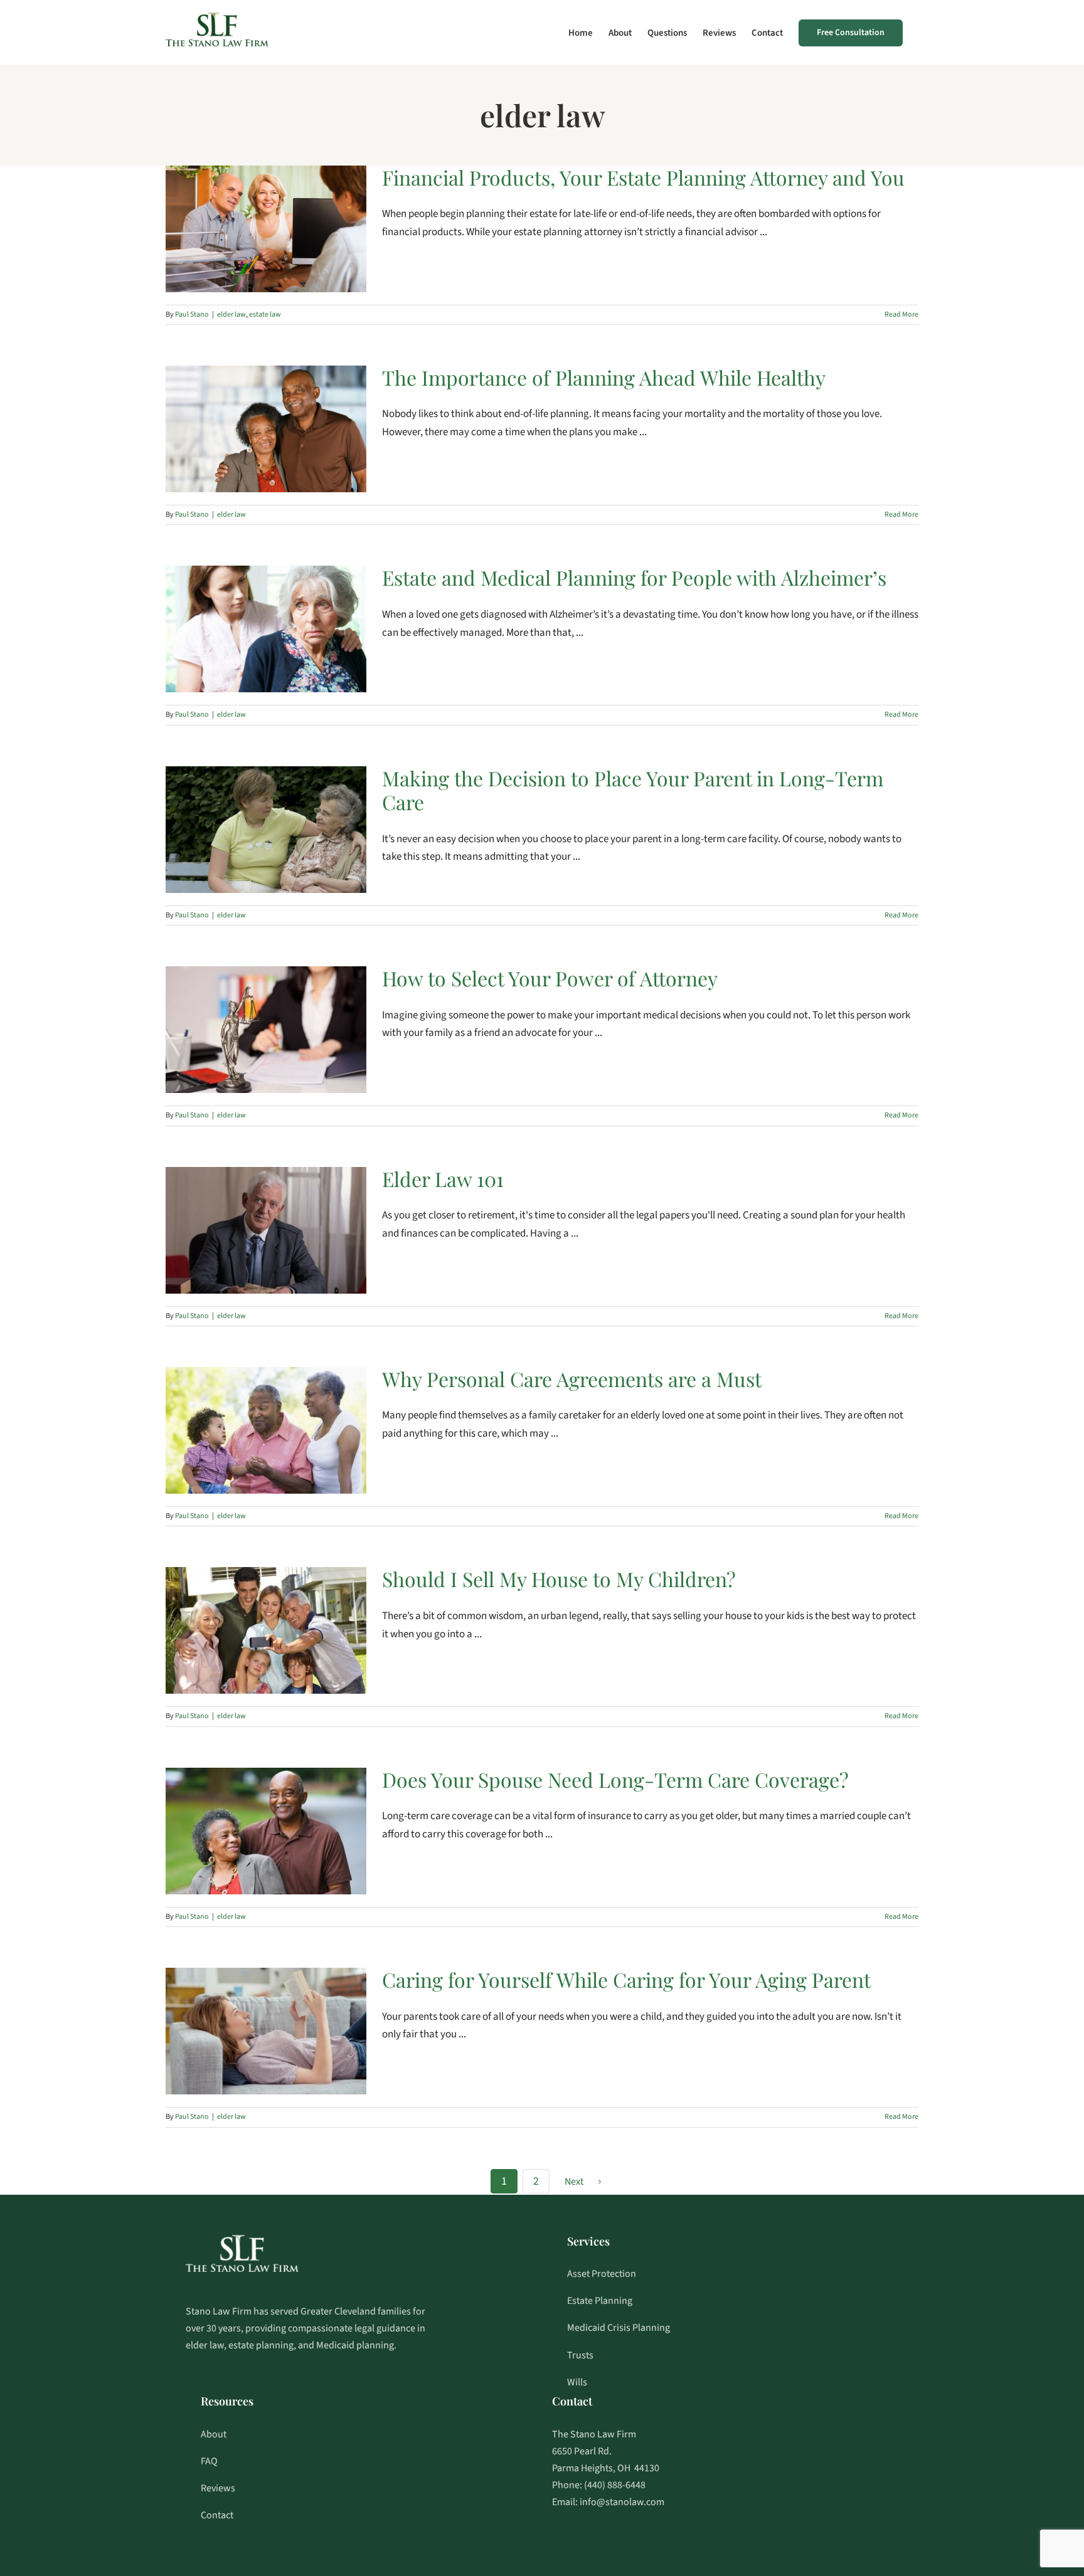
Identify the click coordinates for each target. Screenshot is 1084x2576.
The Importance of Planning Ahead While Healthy (604, 377)
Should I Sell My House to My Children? (559, 1579)
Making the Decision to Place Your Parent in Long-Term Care (633, 790)
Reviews (218, 2488)
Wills (577, 2382)
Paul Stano (192, 314)
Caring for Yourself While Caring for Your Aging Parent (626, 1979)
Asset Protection (602, 2274)
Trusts (580, 2355)
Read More (901, 314)
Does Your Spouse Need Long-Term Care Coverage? (615, 1779)
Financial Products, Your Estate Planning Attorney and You (643, 177)
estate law (265, 314)
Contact (217, 2515)
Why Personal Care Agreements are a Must (572, 1379)
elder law (231, 314)
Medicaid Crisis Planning (619, 2328)
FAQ (209, 2461)
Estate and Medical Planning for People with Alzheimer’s (634, 577)
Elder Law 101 (443, 1179)
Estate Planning (600, 2301)
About (214, 2434)
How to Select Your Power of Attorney (550, 978)
